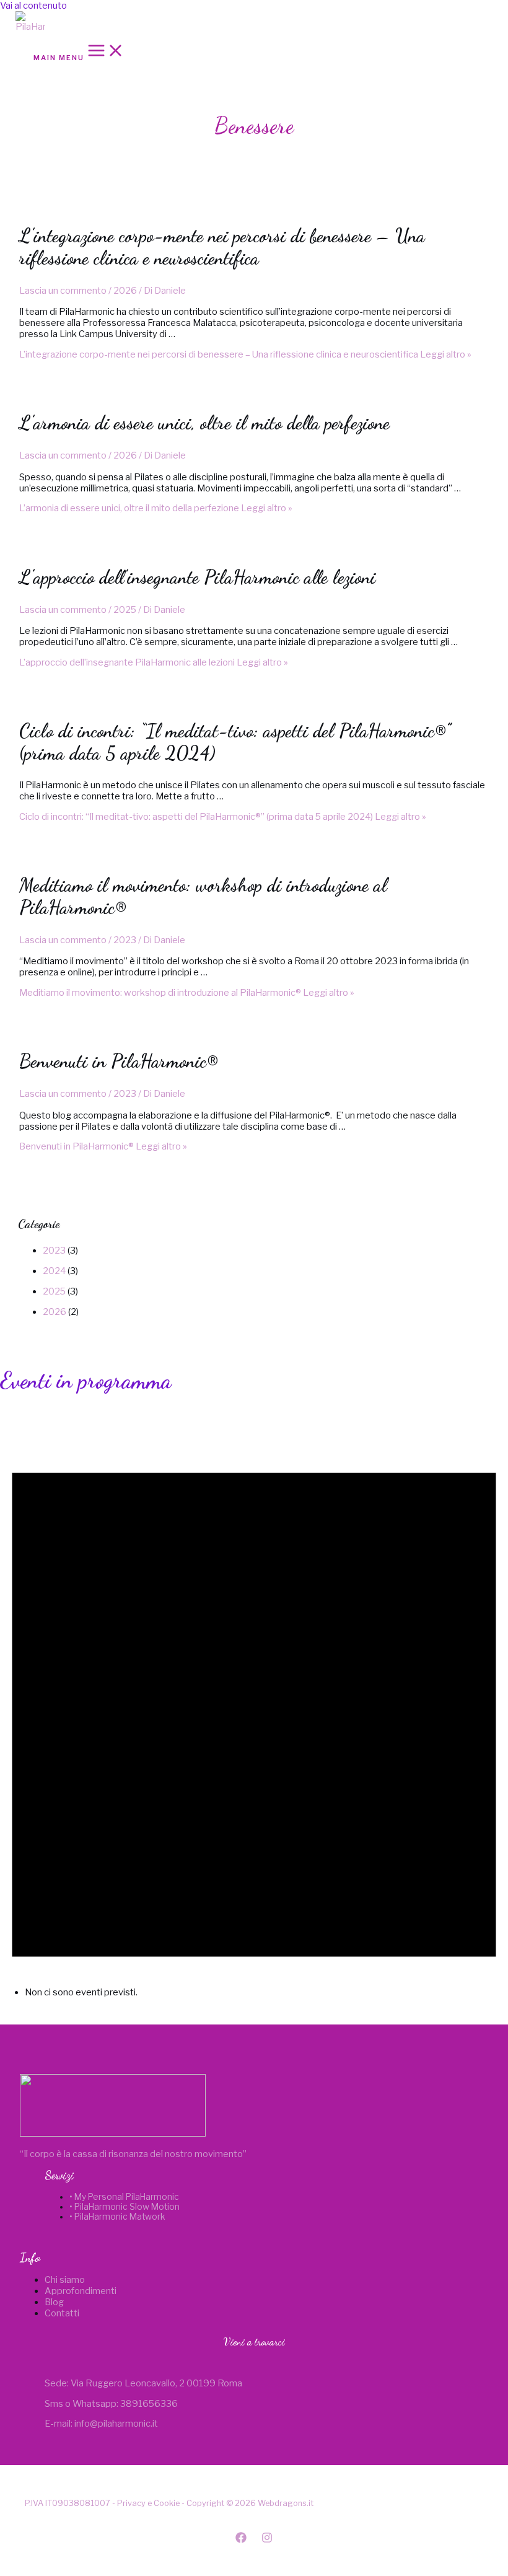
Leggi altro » (245, 354)
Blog (54, 2302)
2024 (54, 1271)
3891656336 (149, 2404)
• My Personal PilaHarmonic (124, 2197)
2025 (125, 610)
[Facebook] (241, 2540)
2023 (125, 940)
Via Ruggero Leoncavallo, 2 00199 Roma (156, 2383)
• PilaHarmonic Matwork (117, 2217)
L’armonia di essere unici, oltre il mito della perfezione (204, 423)
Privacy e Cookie (148, 2503)
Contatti (62, 2313)
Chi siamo (65, 2280)
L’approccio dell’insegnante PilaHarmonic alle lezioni (197, 577)
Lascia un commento (63, 291)
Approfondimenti (81, 2291)
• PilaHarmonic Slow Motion (125, 2207)
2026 (125, 291)
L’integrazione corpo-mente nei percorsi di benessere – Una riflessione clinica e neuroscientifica (222, 247)
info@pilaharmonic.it (116, 2424)
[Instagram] (267, 2540)
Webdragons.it (286, 2503)
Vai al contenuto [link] (33, 6)
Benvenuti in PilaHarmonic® (119, 1061)
